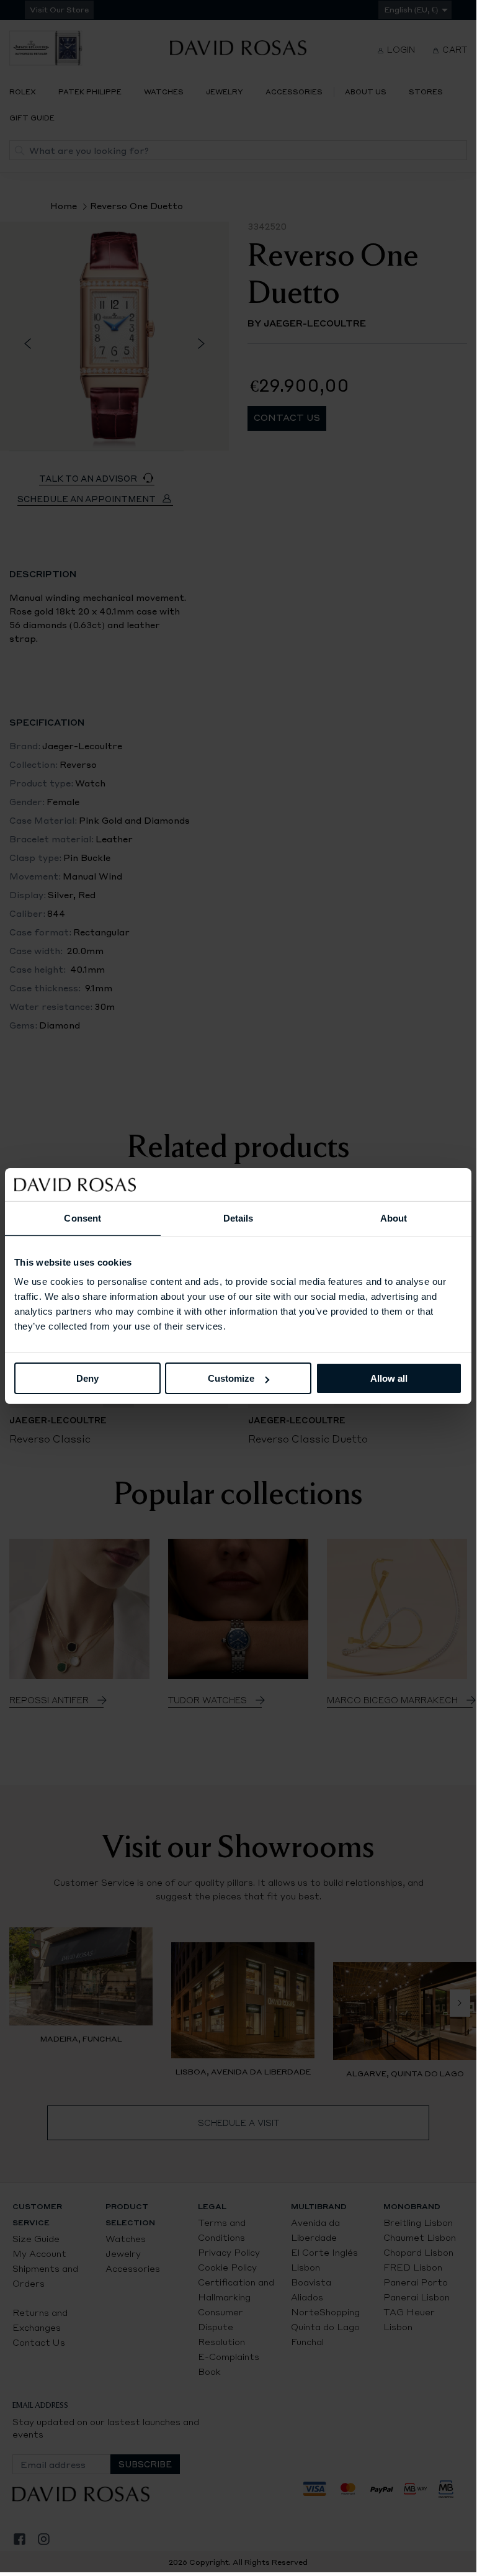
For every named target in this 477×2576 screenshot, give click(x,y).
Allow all (389, 1378)
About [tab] (394, 1218)
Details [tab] (238, 1218)
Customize (231, 1378)
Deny (87, 1378)
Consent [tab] (82, 1218)
